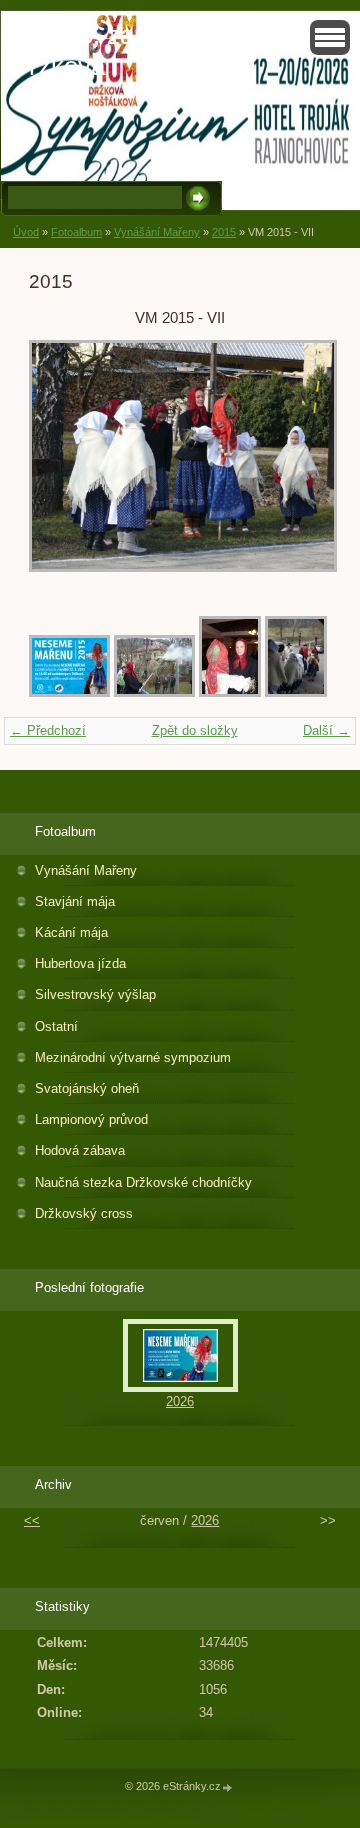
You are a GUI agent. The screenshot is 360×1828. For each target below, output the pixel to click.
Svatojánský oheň (87, 1088)
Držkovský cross (84, 1213)
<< (32, 1520)
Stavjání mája (75, 901)
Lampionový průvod (91, 1119)
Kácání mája (71, 932)
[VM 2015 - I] (230, 692)
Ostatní (56, 1026)
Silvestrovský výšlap (95, 994)
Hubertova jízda (80, 963)
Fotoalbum (76, 232)
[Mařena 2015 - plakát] (69, 692)
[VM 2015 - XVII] (154, 692)
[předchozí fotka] (61, 466)
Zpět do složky (195, 730)
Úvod (26, 232)
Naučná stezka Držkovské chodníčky (143, 1182)
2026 (180, 1401)
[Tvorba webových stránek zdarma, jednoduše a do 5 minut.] (228, 1787)
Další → (326, 730)
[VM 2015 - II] (296, 692)
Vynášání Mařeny (157, 232)
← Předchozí (48, 730)
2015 (224, 232)
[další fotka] (298, 466)
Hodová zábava (80, 1150)
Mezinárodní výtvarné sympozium (133, 1057)
